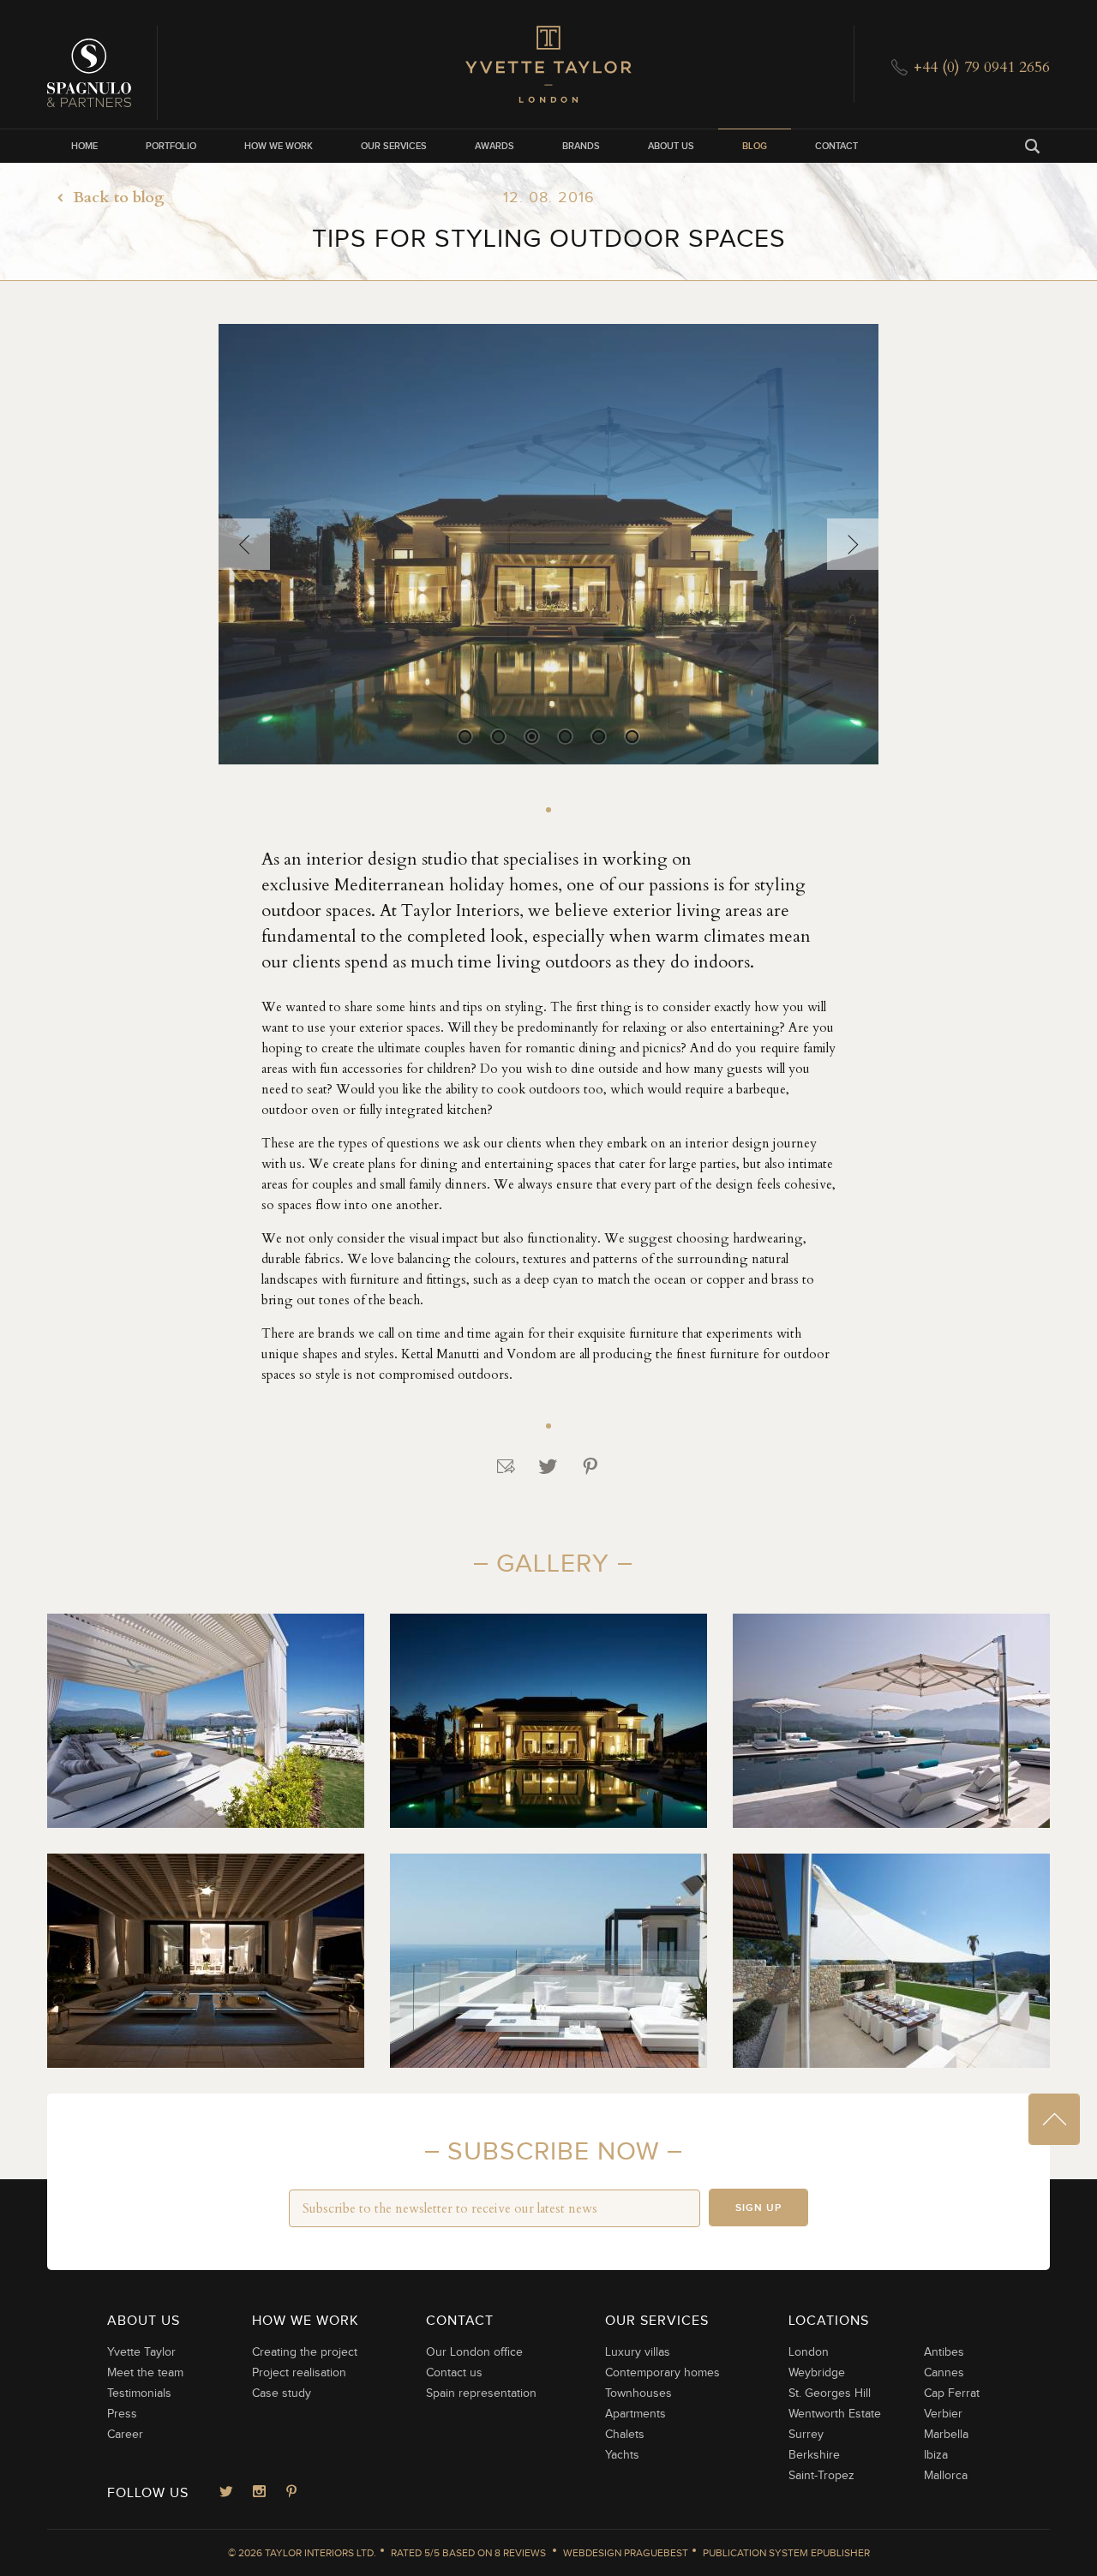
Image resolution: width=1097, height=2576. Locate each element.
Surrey (806, 2435)
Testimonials (139, 2393)
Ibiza (936, 2455)
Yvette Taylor (141, 2352)
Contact (836, 146)
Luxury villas (638, 2352)
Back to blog (119, 198)
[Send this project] (507, 1467)
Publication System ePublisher (786, 2553)
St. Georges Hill (830, 2393)
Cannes (944, 2373)
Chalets (625, 2435)
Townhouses (638, 2393)
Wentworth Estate (835, 2414)
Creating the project (305, 2352)
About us (671, 146)
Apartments (635, 2414)
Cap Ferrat (952, 2393)
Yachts (622, 2455)
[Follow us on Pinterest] (291, 2493)
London (809, 2352)
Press (122, 2414)
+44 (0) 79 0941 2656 (982, 67)
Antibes (944, 2352)
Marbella (946, 2435)
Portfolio (171, 146)
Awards (495, 146)
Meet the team (145, 2373)
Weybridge (817, 2373)
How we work (279, 146)
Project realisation (299, 2373)
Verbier (943, 2414)
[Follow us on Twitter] (226, 2493)
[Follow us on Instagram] (259, 2493)
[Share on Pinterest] (590, 1467)
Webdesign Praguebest (626, 2553)
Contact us (454, 2373)
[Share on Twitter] (548, 1467)
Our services (394, 146)
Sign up (758, 2208)
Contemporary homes (662, 2373)
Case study (282, 2393)
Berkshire (814, 2455)
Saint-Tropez (821, 2476)
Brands (581, 146)
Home (84, 146)
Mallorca (946, 2476)
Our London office (474, 2352)
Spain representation (481, 2393)
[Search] (1033, 146)
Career (125, 2435)
